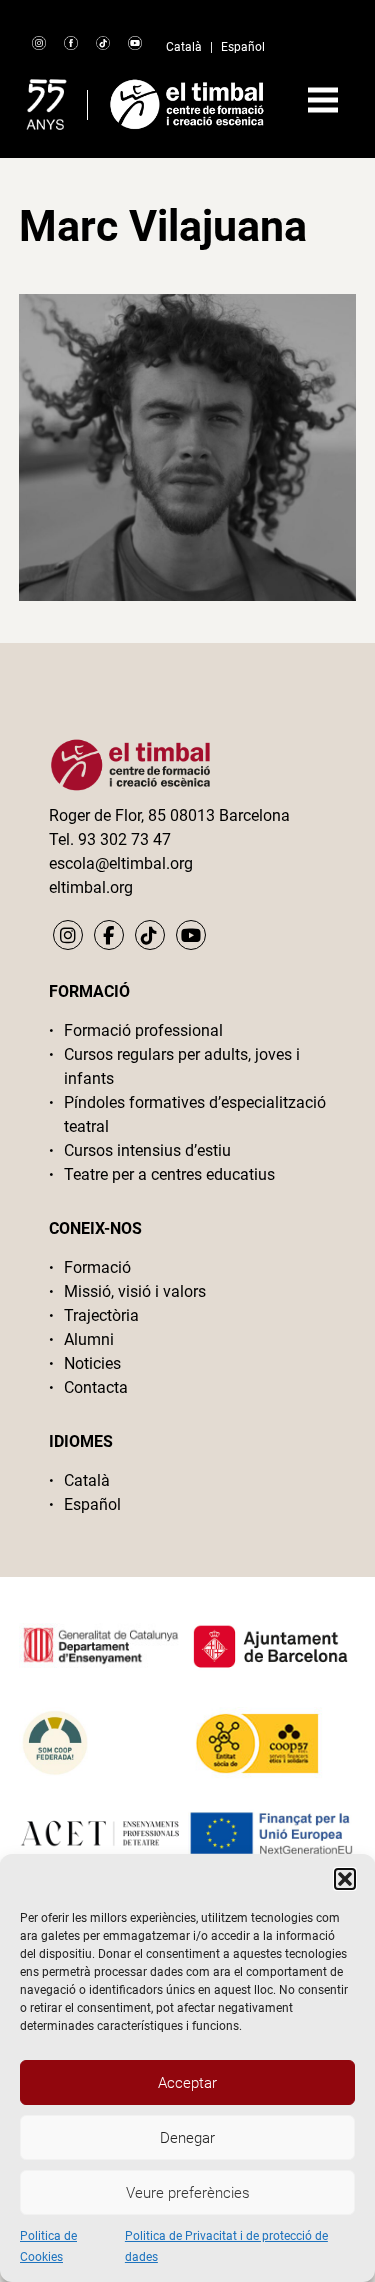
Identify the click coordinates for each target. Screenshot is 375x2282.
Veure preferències (188, 2193)
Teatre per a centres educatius (169, 1174)
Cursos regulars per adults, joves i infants (182, 1066)
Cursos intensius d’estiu (147, 1150)
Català (184, 47)
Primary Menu (323, 100)
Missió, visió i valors (135, 1291)
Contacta (96, 1387)
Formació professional (143, 1030)
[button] (345, 1879)
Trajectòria (101, 1315)
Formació (97, 1267)
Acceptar (187, 2083)
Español (243, 47)
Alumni (89, 1339)
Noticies (92, 1363)
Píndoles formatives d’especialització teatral (195, 1114)
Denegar (187, 2138)
